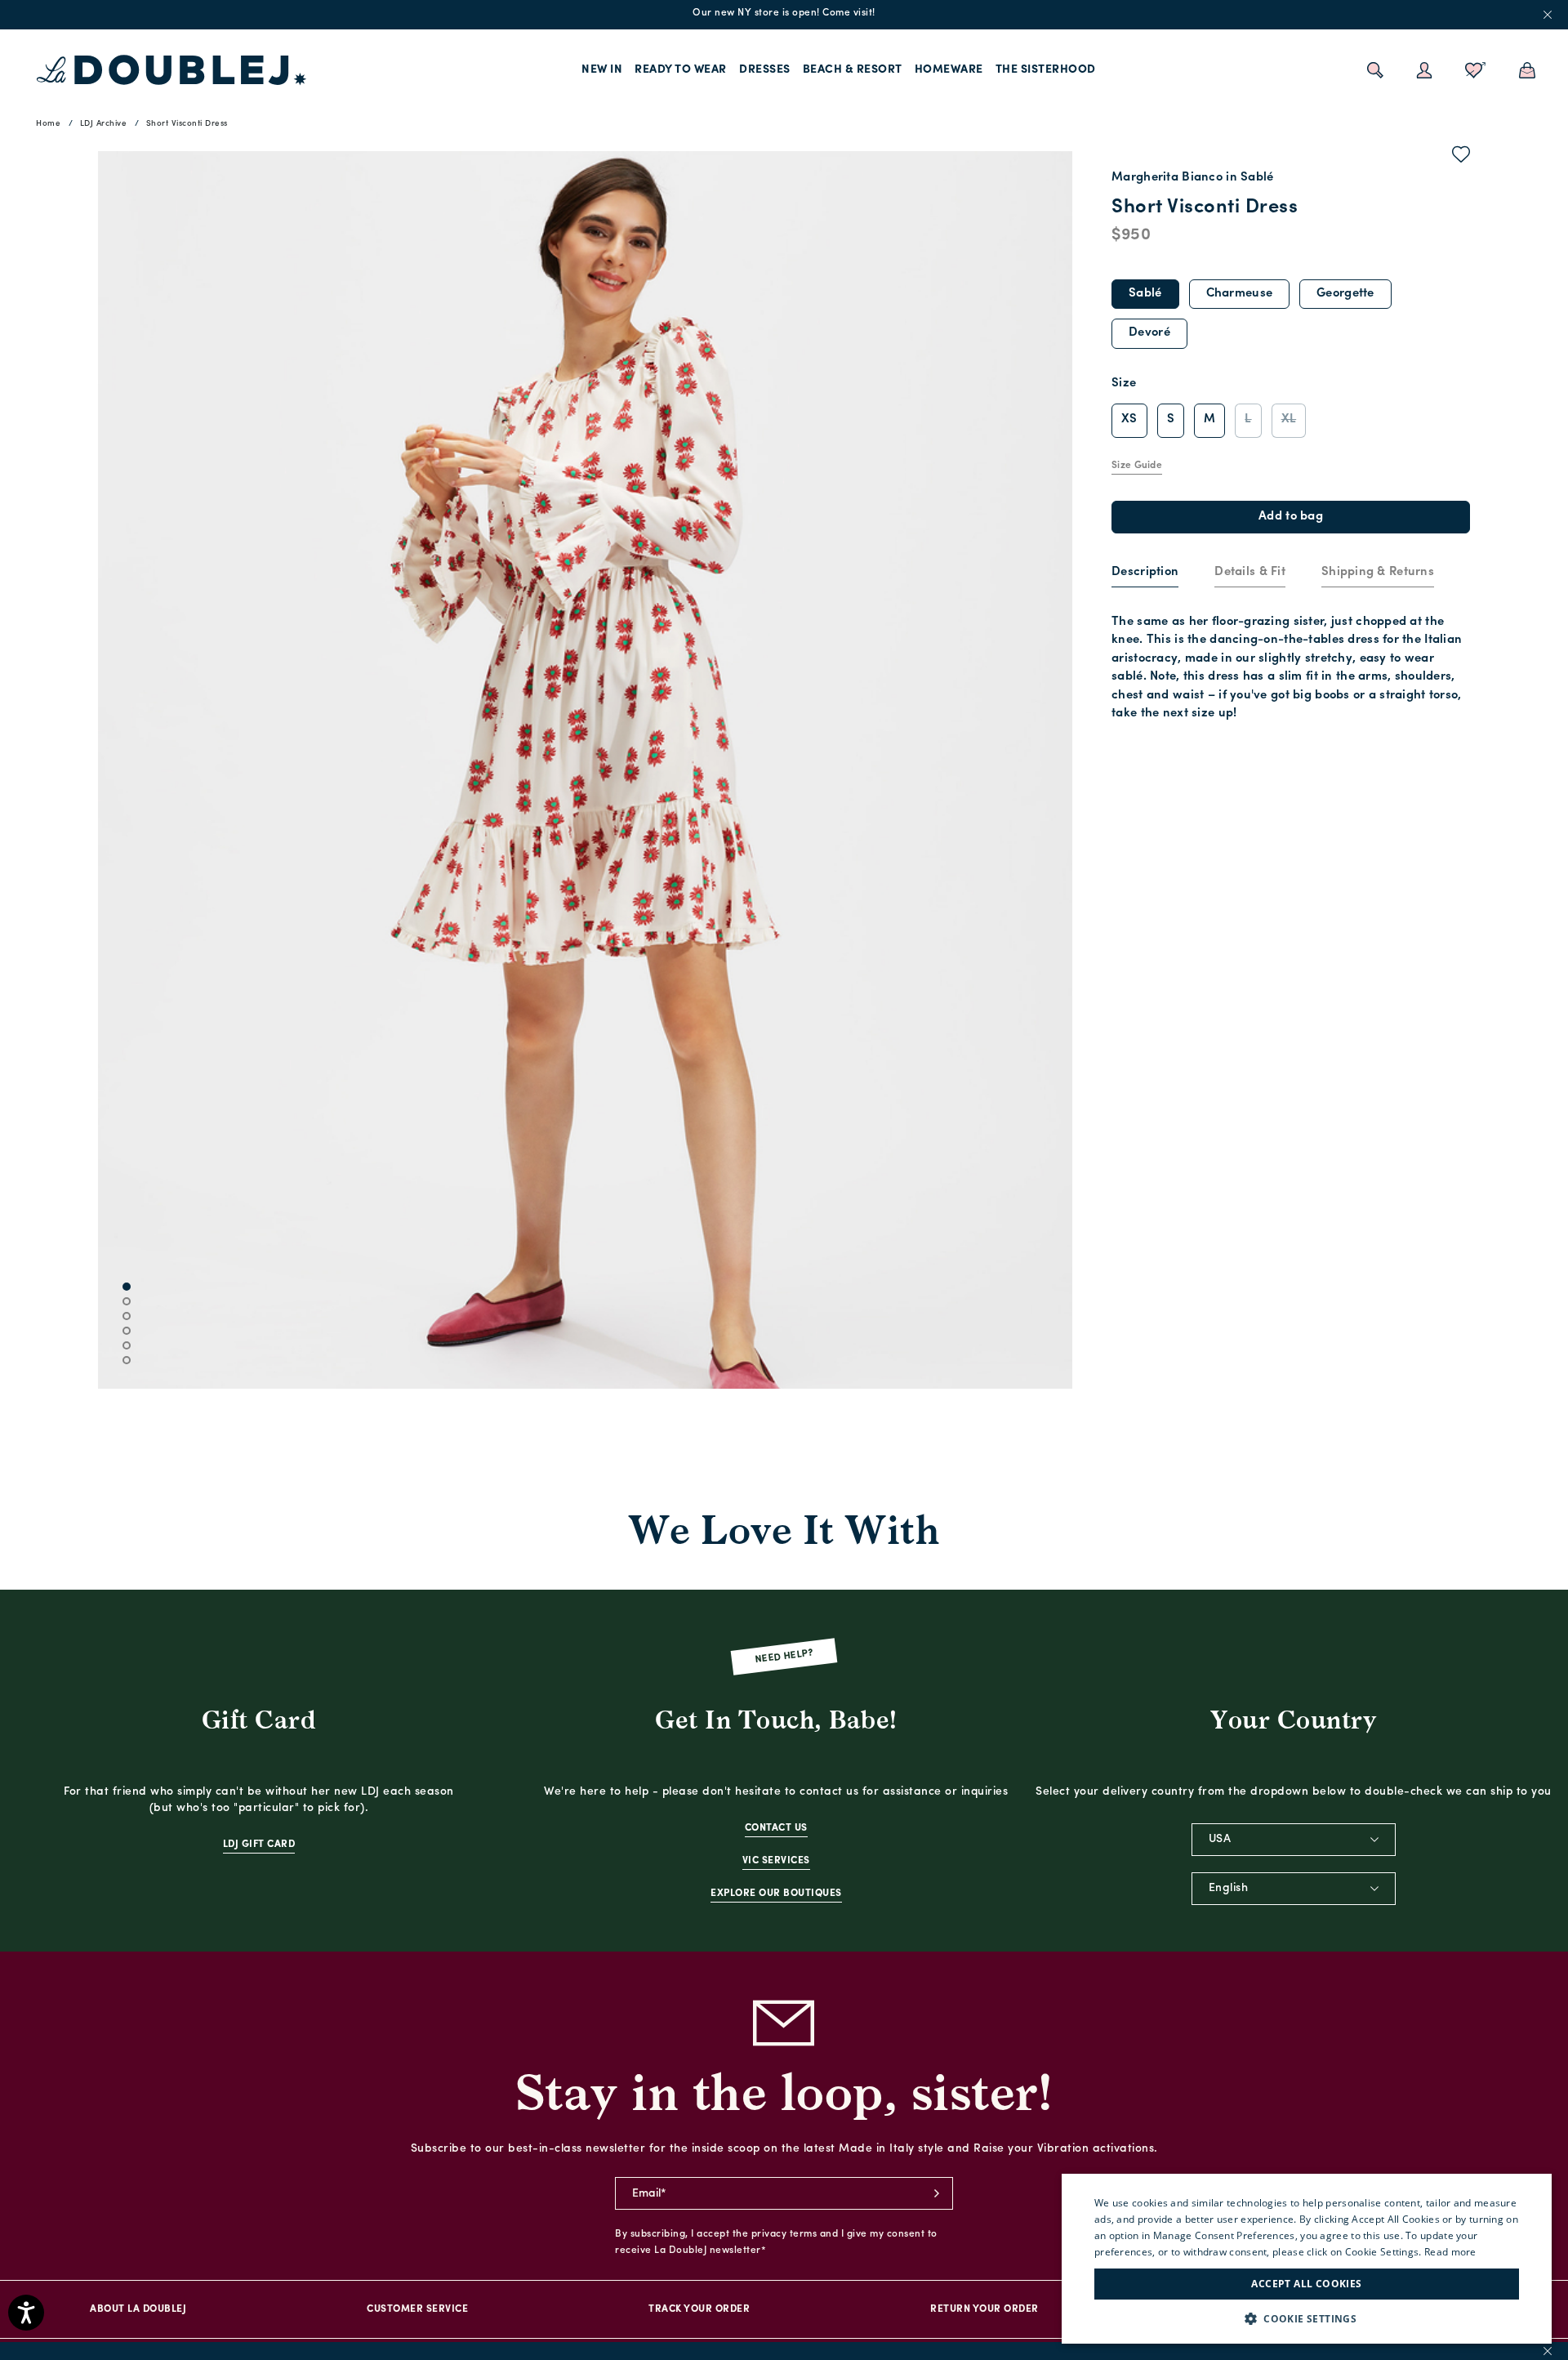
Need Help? (784, 1657)
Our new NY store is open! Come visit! (784, 13)
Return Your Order (984, 2309)
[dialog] (1307, 2259)
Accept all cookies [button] (1306, 2284)
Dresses (765, 70)
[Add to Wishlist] (1461, 158)
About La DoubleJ (138, 2309)
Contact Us (776, 1828)
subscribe (937, 2193)
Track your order (699, 2309)
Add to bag (1291, 517)
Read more (1450, 2252)
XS (1129, 419)
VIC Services (776, 1861)
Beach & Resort (853, 70)
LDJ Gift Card (259, 1845)
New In (602, 70)
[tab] (1145, 573)
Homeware (949, 70)
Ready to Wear (681, 70)
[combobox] (1294, 1840)
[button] (1307, 2319)
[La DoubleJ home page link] (171, 70)
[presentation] (1145, 573)
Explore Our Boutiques (776, 1894)
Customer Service (417, 2309)
